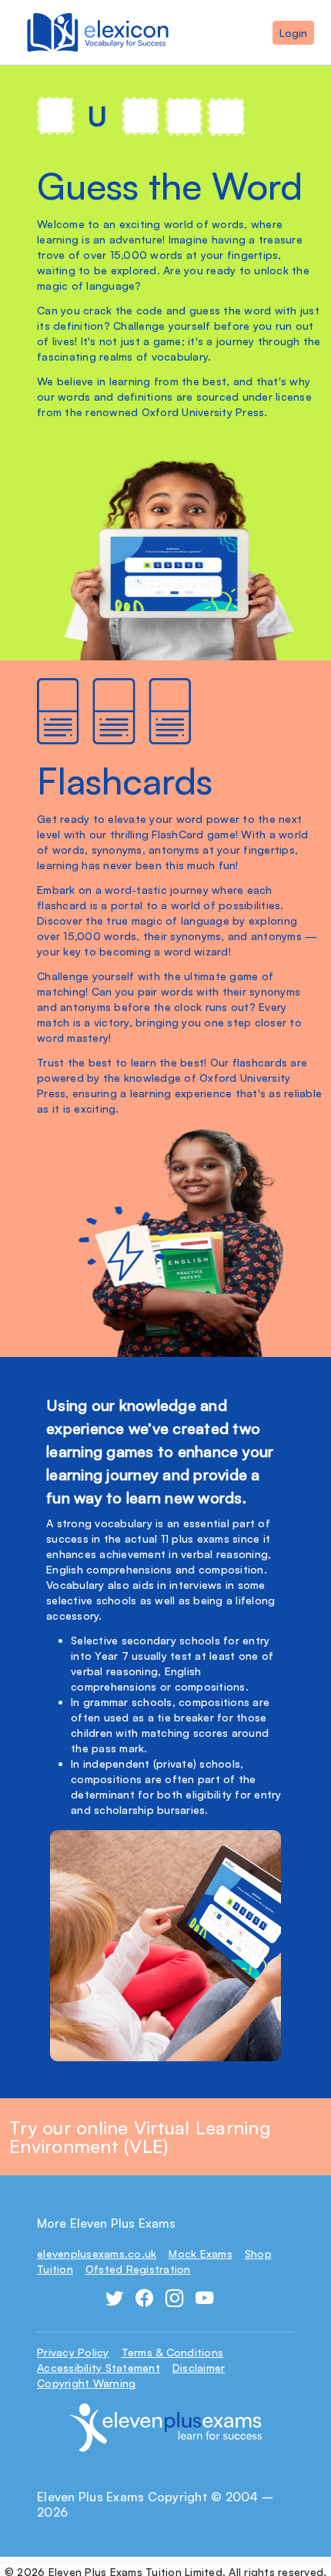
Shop (258, 2254)
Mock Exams (201, 2254)
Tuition (55, 2269)
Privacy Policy (73, 2352)
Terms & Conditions (173, 2352)
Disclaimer (199, 2368)
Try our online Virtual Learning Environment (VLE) (140, 2137)
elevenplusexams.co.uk (97, 2254)
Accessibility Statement (99, 2368)
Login (293, 33)
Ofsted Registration (138, 2269)
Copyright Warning (86, 2383)
